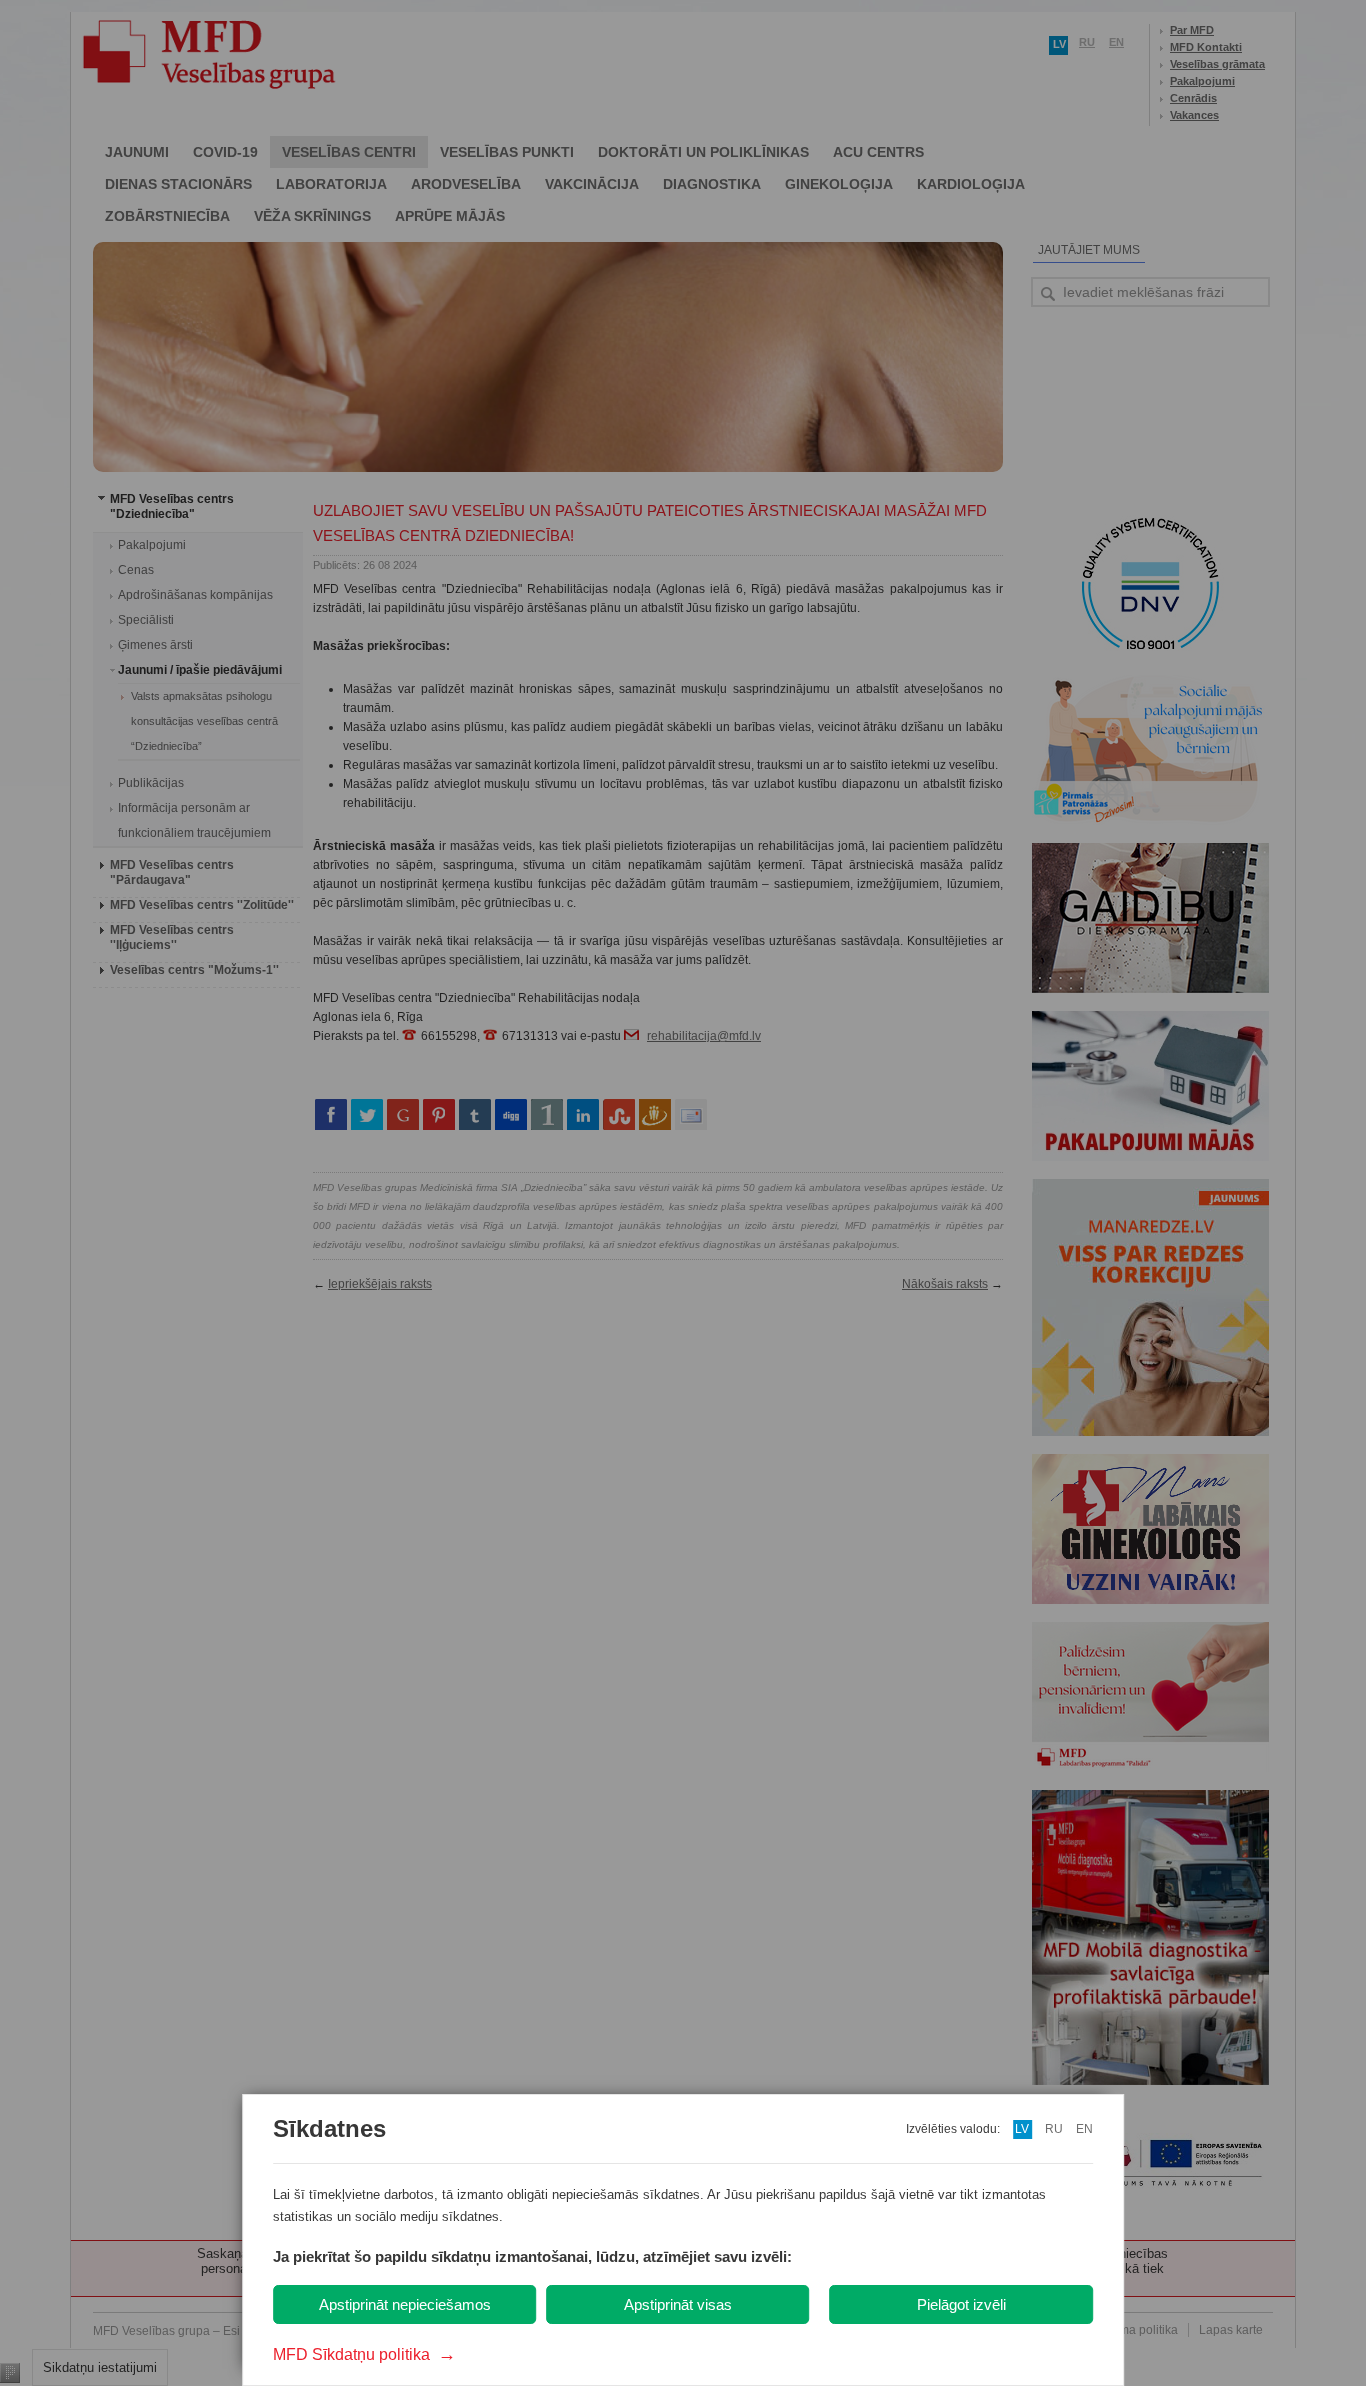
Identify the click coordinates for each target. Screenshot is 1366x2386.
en (1084, 2129)
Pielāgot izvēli (961, 2304)
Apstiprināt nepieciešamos (405, 2304)
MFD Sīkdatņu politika (364, 2354)
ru (1054, 2129)
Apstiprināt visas (678, 2304)
